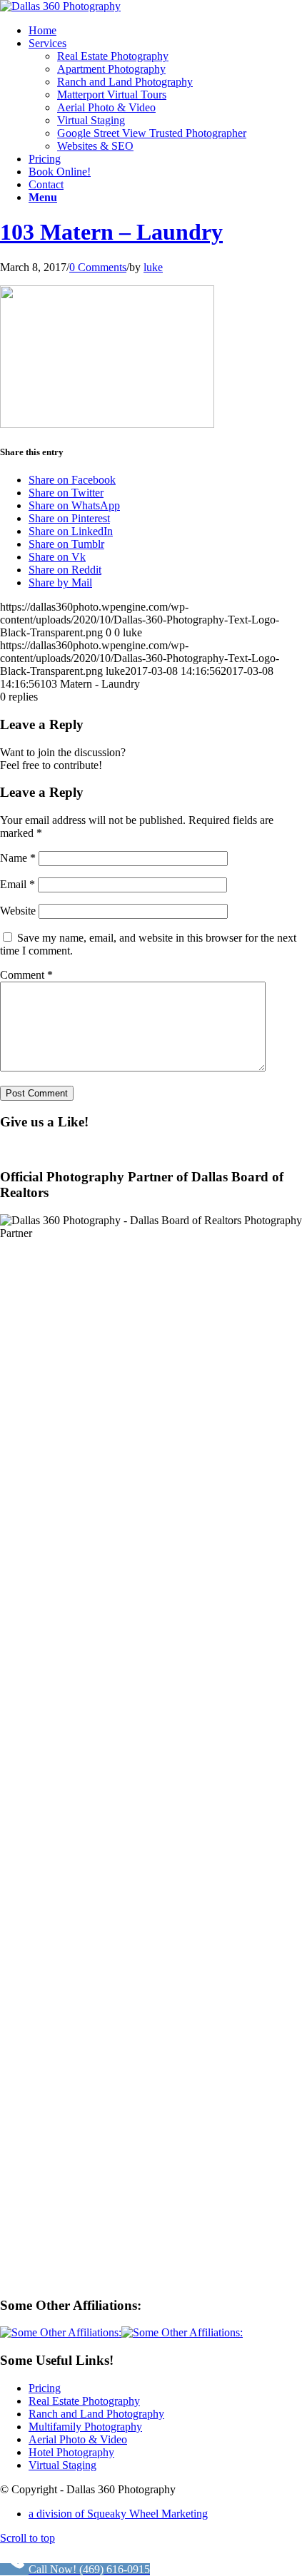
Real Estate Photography (84, 2401)
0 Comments (98, 267)
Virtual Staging (62, 2465)
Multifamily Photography (85, 2427)
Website (18, 911)
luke (153, 267)
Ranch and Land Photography (96, 2414)
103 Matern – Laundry (111, 232)
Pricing (45, 2388)
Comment (26, 975)
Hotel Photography (71, 2452)
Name (18, 858)
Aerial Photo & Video (78, 2439)
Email (17, 884)
